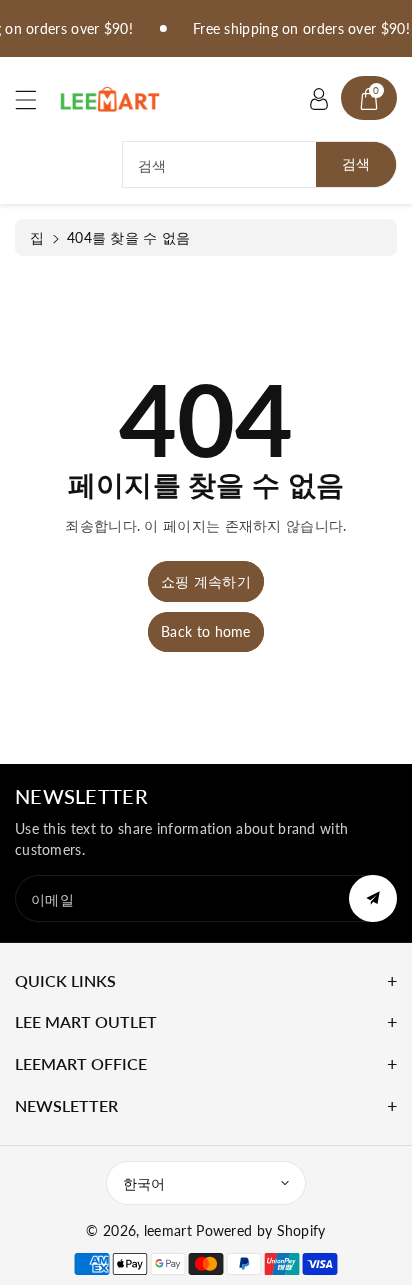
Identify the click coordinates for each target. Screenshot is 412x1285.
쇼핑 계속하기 (206, 581)
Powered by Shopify (260, 1230)
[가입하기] (373, 898)
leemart (168, 1230)
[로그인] (319, 98)
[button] (35, 99)
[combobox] (259, 164)
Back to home (206, 631)
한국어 (144, 1183)
